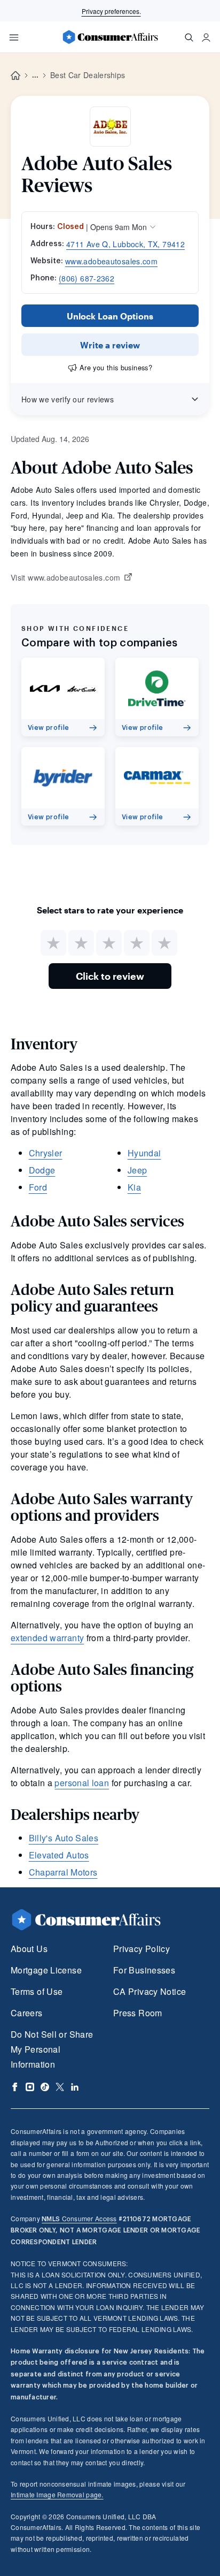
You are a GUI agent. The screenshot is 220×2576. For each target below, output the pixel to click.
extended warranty (47, 1638)
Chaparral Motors (63, 1872)
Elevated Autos (59, 1855)
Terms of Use (37, 1991)
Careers (27, 2013)
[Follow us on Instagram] (30, 2087)
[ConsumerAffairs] (110, 37)
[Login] (206, 37)
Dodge (42, 1170)
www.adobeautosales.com (111, 261)
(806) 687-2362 (87, 278)
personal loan (82, 1783)
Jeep (137, 1170)
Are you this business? (116, 367)
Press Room (138, 2013)
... (35, 75)
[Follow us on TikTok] (45, 2087)
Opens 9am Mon (119, 227)
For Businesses (144, 1970)
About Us (29, 1949)
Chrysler (46, 1153)
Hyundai (144, 1153)
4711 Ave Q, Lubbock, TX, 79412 (125, 244)
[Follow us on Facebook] (15, 2087)
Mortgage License (46, 1970)
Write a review (110, 345)
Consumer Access (79, 2218)
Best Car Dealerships (88, 75)
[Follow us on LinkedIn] (75, 2087)
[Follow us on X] (60, 2087)
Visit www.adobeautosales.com (65, 578)
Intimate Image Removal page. (57, 2494)
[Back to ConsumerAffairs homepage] (15, 76)
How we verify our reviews (68, 399)
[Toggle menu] (14, 37)
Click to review (110, 976)
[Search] (189, 37)
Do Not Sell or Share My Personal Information (52, 2049)
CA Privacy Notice (150, 1991)
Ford (38, 1187)
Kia (134, 1187)
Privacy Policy (142, 1949)
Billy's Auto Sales (64, 1838)
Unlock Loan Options (110, 316)
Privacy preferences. (111, 11)
